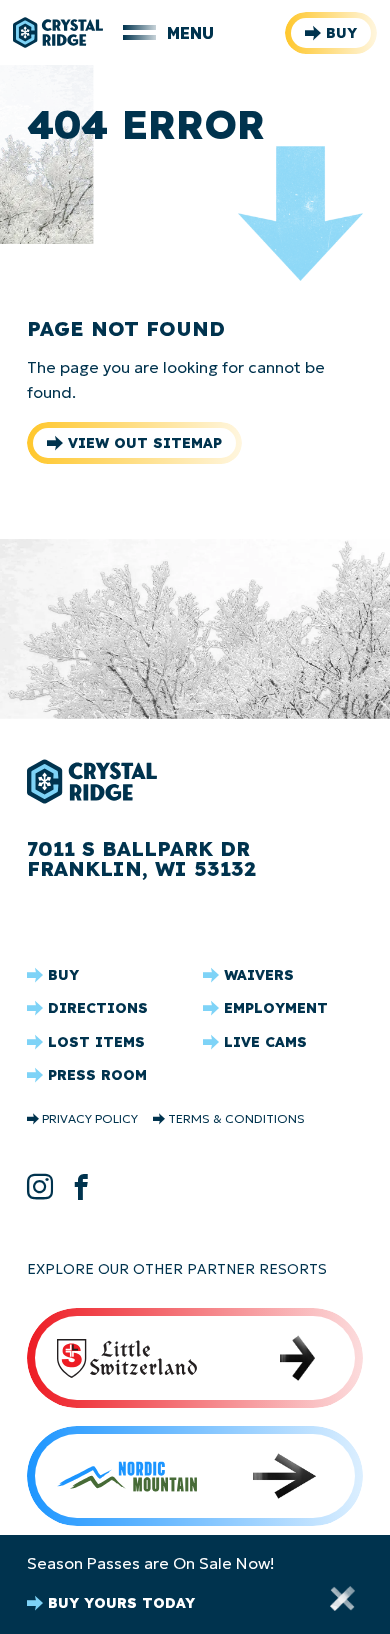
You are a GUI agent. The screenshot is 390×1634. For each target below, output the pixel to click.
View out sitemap (145, 443)
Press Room (97, 1075)
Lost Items (96, 1042)
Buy (341, 33)
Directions (98, 1008)
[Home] (58, 32)
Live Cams (265, 1042)
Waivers (259, 975)
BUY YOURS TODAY (121, 1603)
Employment (276, 1008)
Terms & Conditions (236, 1119)
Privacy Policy (90, 1119)
